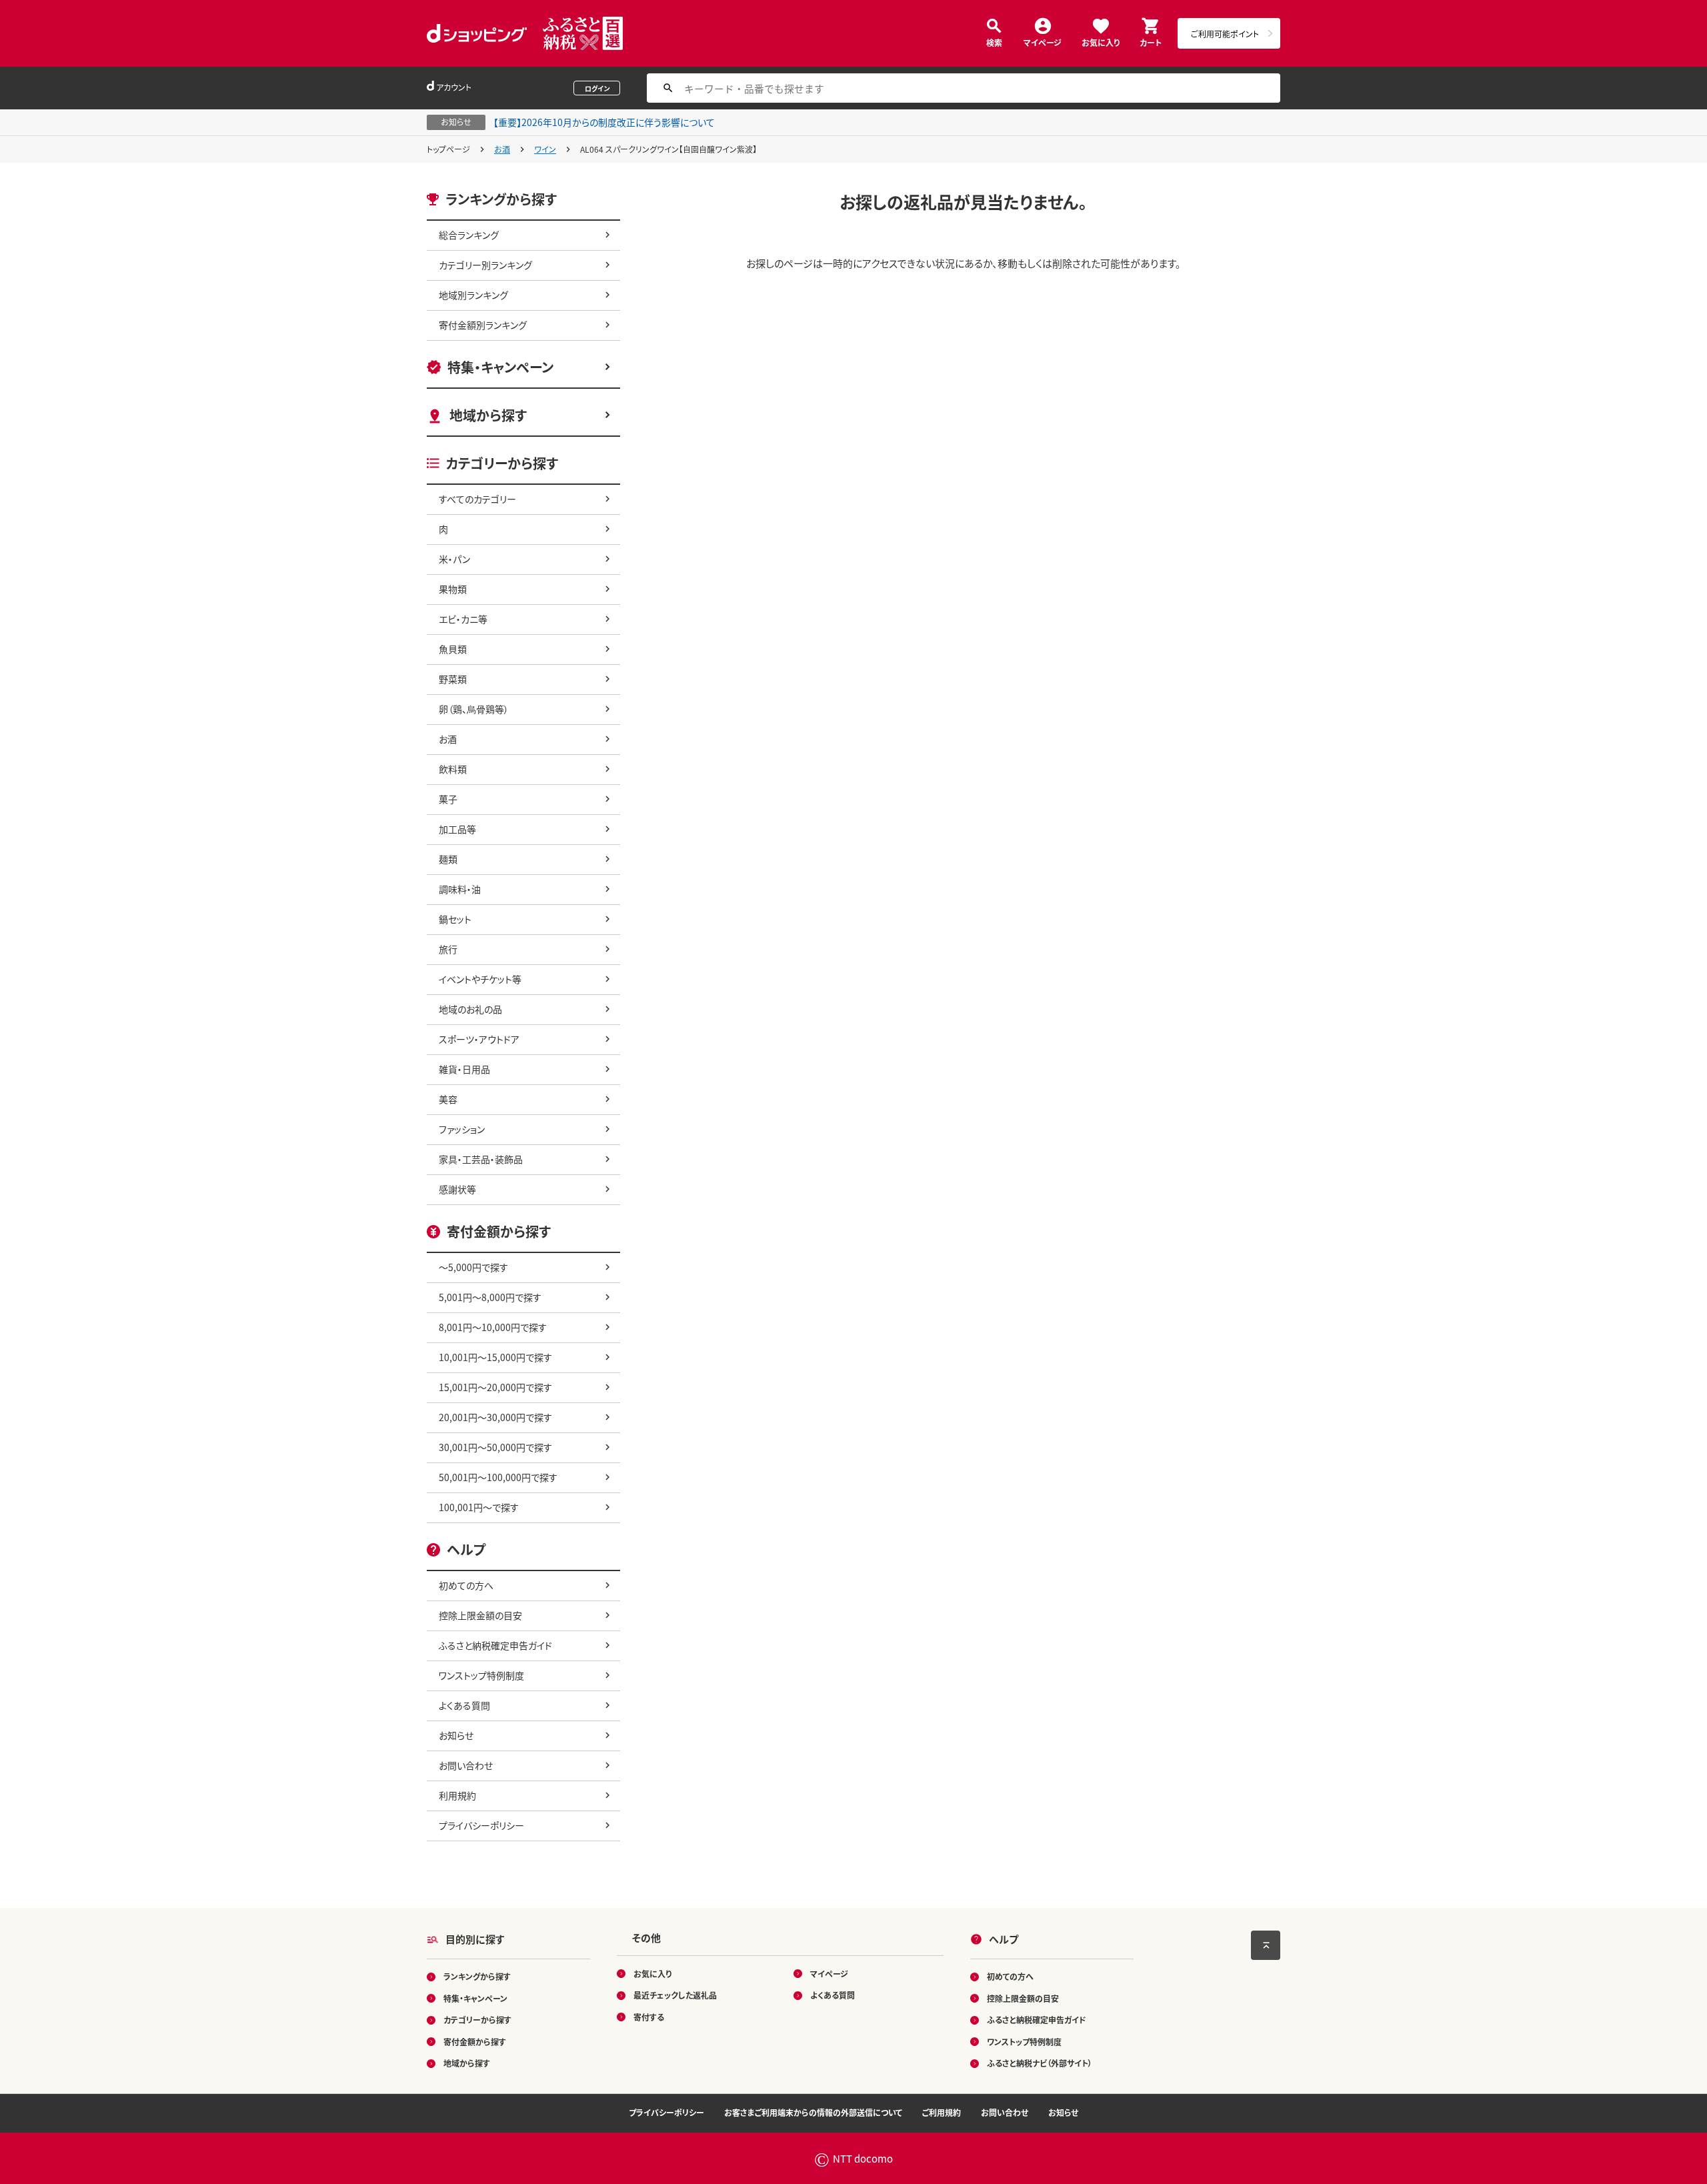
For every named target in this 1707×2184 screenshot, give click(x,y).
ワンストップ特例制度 (481, 1675)
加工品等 (457, 829)
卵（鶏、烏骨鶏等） (474, 709)
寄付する (649, 2017)
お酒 (502, 149)
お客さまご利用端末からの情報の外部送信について (813, 2112)
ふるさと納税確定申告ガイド (495, 1645)
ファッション (462, 1129)
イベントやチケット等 (480, 979)
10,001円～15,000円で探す (495, 1357)
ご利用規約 (942, 2112)
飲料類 (453, 769)
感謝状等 (457, 1189)
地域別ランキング (473, 295)
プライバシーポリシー (481, 1825)
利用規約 (457, 1795)
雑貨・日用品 (464, 1069)
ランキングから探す (477, 1976)
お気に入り (1101, 42)
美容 (448, 1099)
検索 (994, 42)
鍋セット (455, 919)
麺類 (448, 859)
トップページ (448, 149)
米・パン (454, 559)
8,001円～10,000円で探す (493, 1327)
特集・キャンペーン (500, 367)
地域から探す (488, 415)
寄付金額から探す (475, 2042)
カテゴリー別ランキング (485, 265)
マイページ (1043, 42)
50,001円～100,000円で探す (498, 1477)
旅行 (448, 949)
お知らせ (456, 1735)
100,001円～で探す (479, 1507)
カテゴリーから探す (477, 2020)
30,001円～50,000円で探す (495, 1447)
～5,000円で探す (473, 1267)
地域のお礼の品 (470, 1009)
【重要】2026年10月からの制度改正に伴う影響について (604, 122)
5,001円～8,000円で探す (490, 1297)
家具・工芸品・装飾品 (481, 1159)
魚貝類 (453, 649)
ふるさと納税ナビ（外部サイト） (1040, 2063)
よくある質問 (464, 1705)
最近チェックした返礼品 (675, 1995)
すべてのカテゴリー (477, 499)
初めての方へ (466, 1585)
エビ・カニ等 (463, 619)
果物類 (453, 589)
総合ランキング (469, 235)
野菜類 (453, 679)
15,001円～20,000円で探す (495, 1387)
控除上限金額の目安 (480, 1615)
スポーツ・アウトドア (479, 1039)
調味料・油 (460, 889)
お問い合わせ (466, 1765)
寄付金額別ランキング (483, 325)
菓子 (448, 799)
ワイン (545, 149)
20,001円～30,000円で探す (495, 1417)
